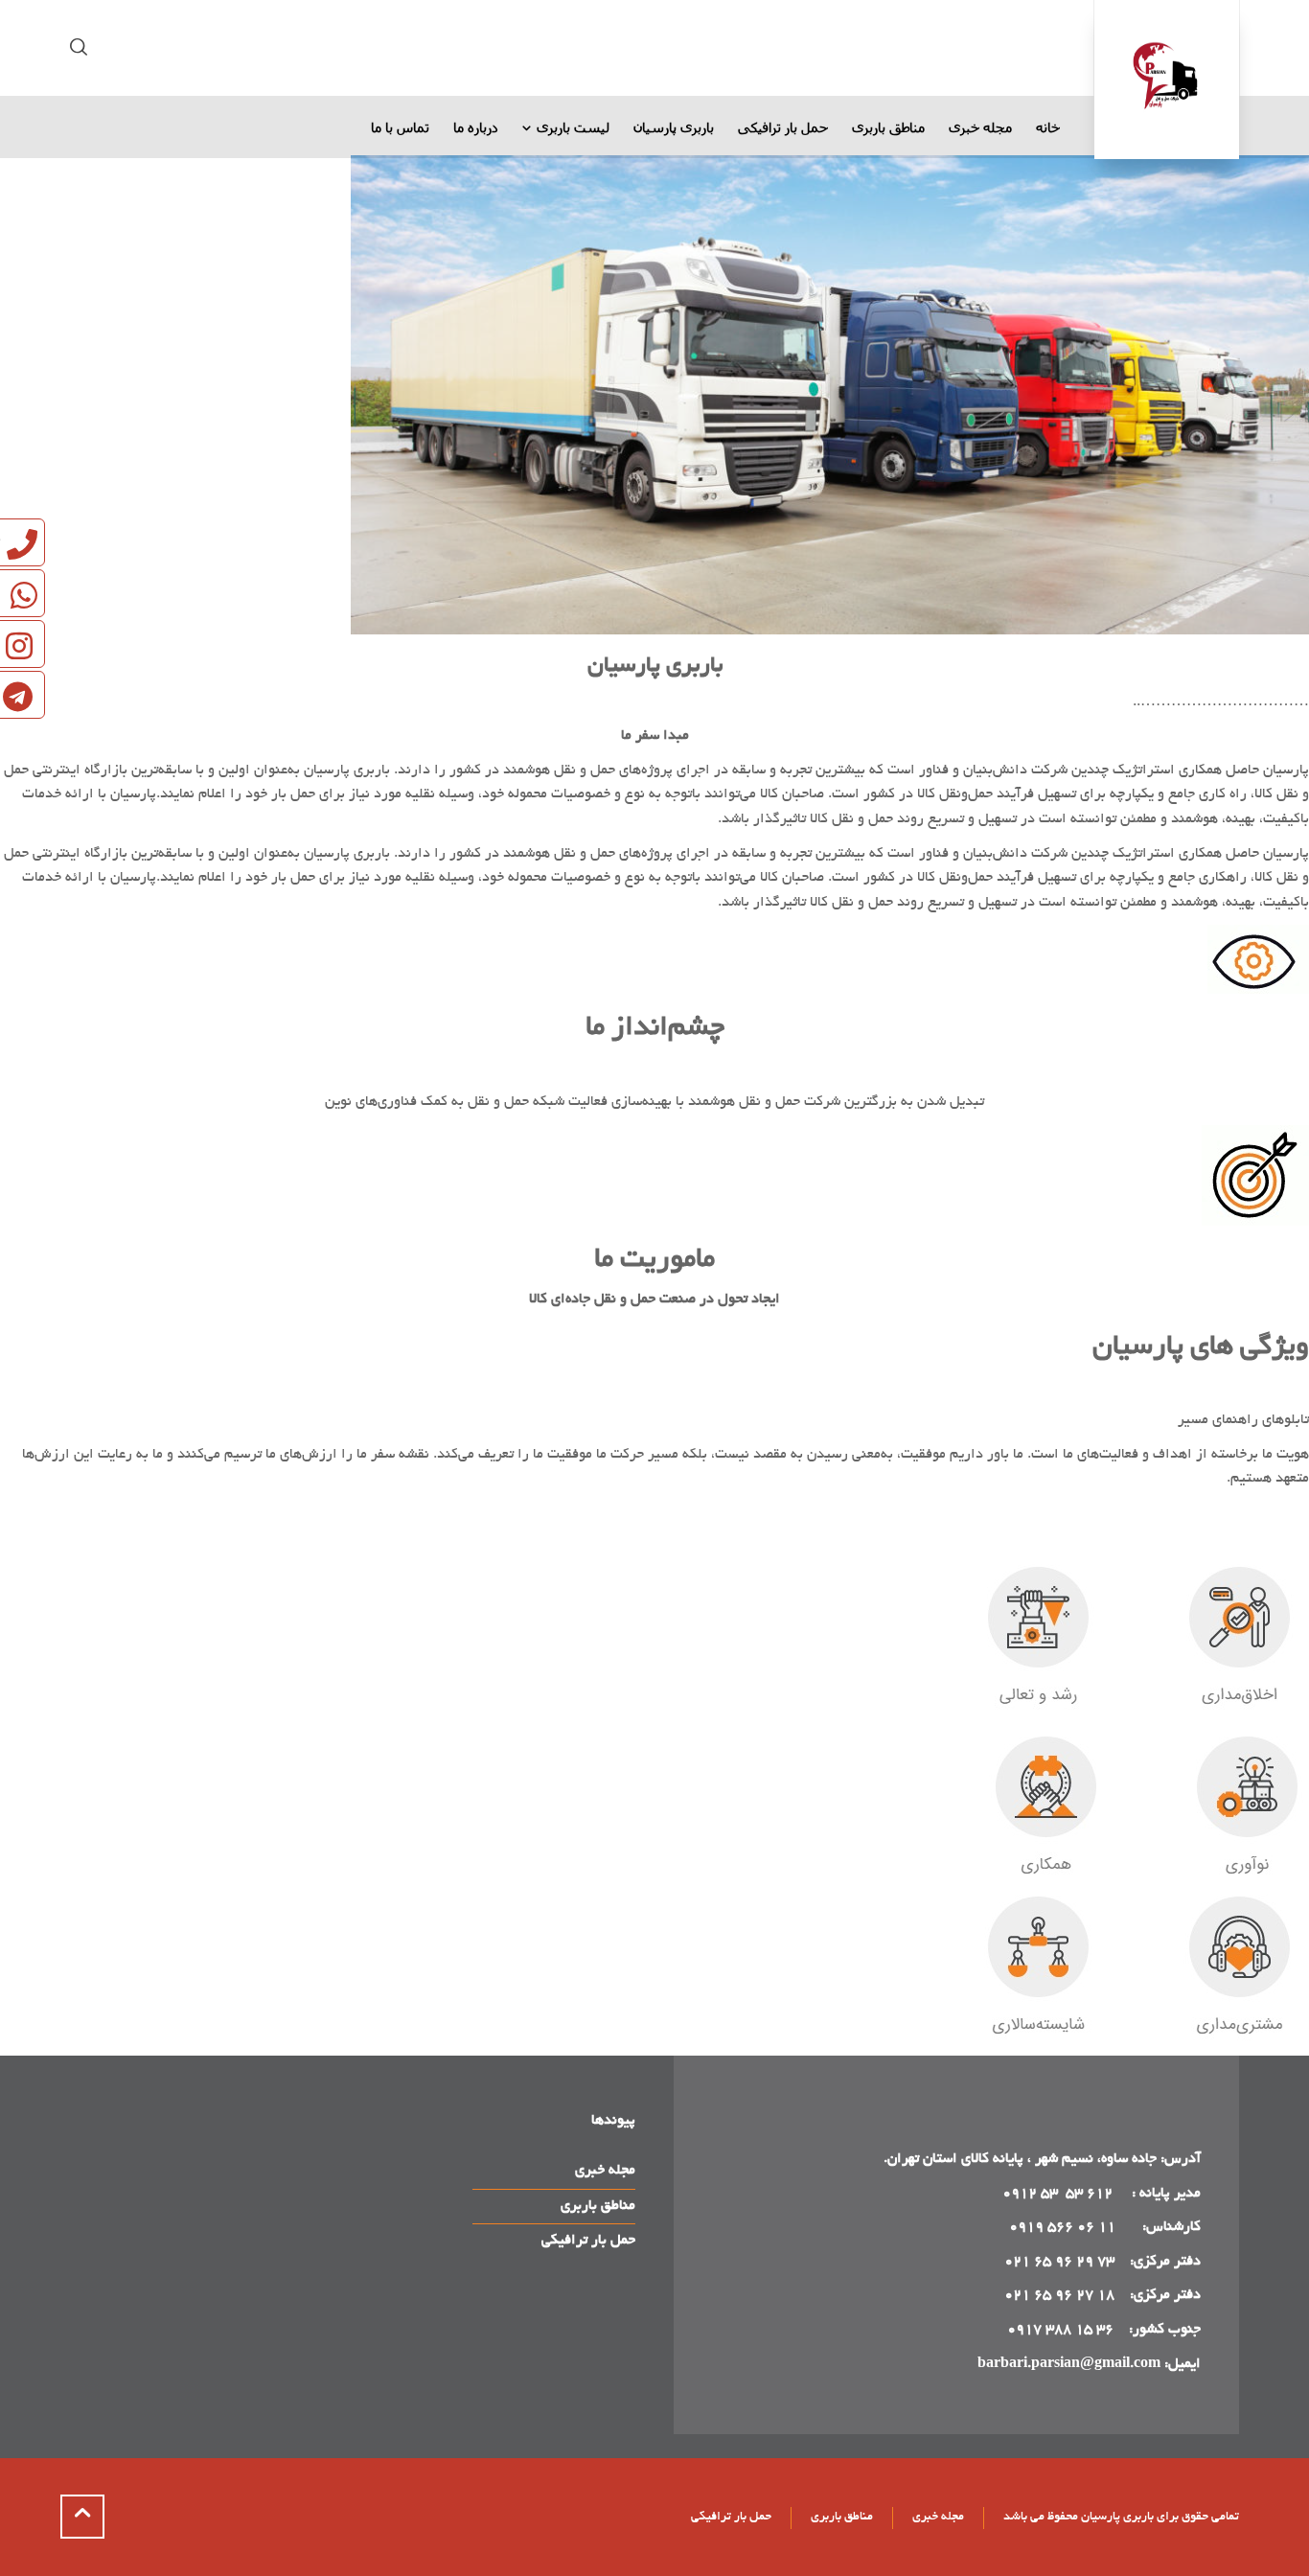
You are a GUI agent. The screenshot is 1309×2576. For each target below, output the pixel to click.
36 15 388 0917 (1060, 2330)
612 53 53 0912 (1059, 2194)
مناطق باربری (598, 2206)
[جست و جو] (82, 48)
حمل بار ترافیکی (588, 2241)
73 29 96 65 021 (1059, 2262)
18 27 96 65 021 (1059, 2295)
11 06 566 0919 (1062, 2227)
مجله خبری (605, 2171)
